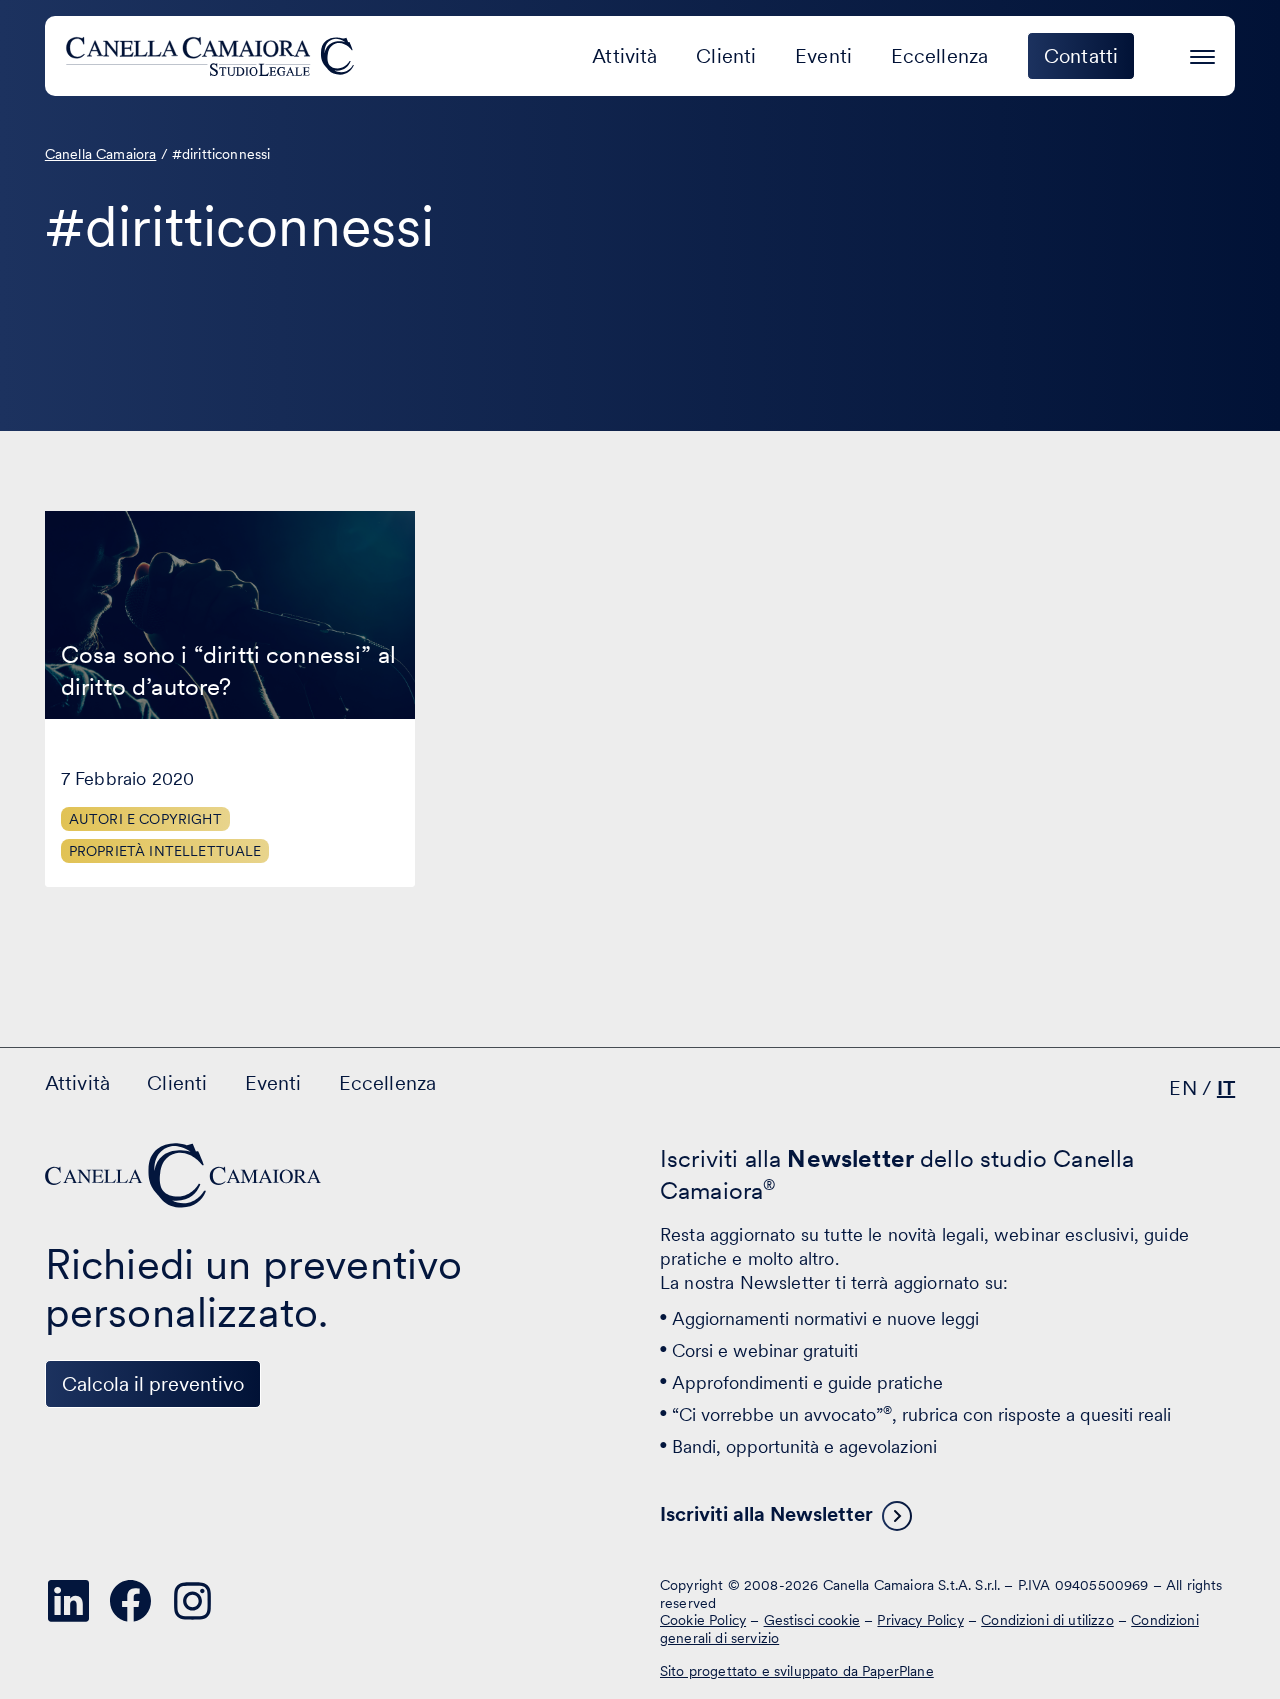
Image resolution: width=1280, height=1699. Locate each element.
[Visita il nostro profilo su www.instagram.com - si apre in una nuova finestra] (193, 1601)
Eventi (823, 56)
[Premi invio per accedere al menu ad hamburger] (1202, 53)
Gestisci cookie (812, 1620)
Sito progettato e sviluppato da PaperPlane (797, 1671)
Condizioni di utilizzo (1047, 1620)
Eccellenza (940, 56)
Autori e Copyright (145, 819)
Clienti (726, 56)
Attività (624, 56)
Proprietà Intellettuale (165, 851)
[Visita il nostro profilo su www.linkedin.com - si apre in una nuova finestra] (69, 1601)
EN (1182, 1088)
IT (1226, 1088)
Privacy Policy (920, 1620)
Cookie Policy (703, 1620)
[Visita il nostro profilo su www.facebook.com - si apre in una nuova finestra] (131, 1601)
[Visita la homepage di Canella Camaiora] (213, 56)
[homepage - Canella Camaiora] (185, 1175)
